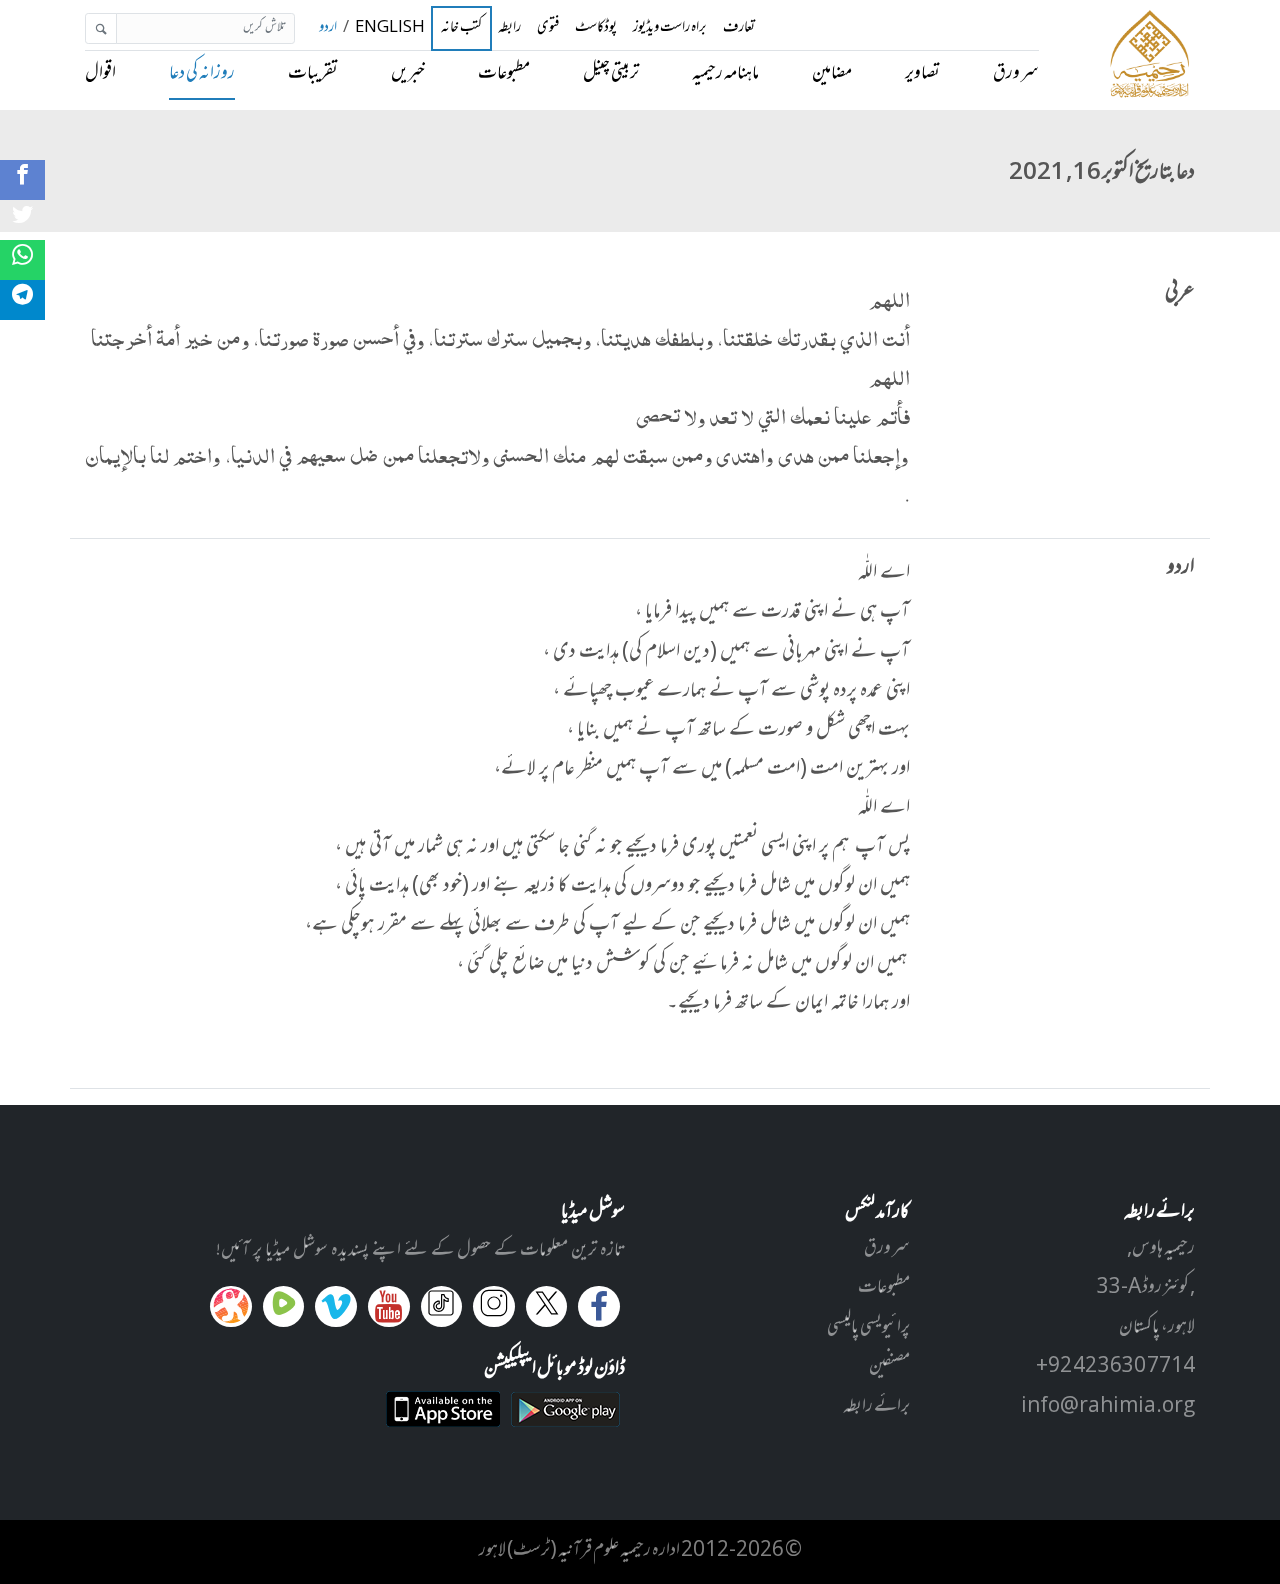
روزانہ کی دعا (202, 74)
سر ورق (1016, 74)
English (390, 28)
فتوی (548, 28)
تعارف (739, 28)
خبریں (408, 74)
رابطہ (509, 28)
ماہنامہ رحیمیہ (725, 74)
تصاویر (922, 74)
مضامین (832, 74)
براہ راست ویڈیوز (670, 28)
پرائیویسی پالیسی (868, 1328)
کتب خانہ (462, 29)
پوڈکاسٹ (596, 28)
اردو (328, 28)
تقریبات (313, 74)
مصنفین (889, 1367)
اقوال (100, 74)
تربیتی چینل (611, 74)
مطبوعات (504, 74)
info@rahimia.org (1108, 1407)
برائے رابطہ (876, 1407)
